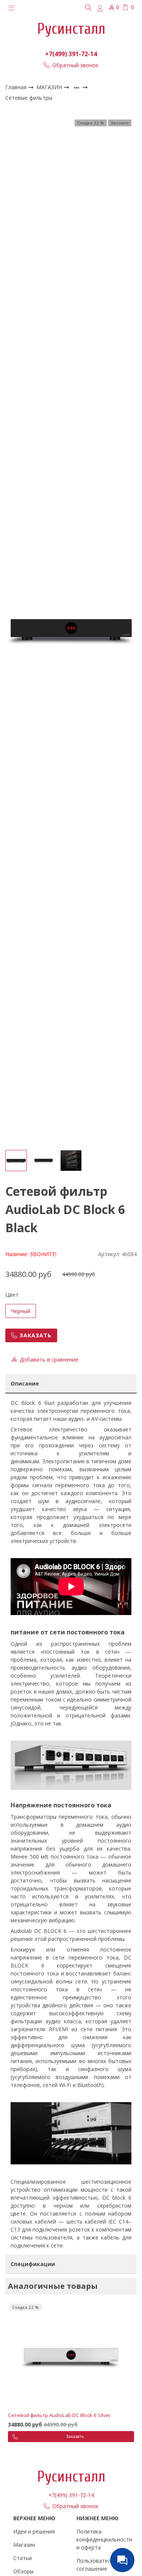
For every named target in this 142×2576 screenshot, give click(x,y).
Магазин (24, 2545)
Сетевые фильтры (29, 98)
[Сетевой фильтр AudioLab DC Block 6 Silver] (71, 2356)
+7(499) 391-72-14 (71, 54)
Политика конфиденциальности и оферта (104, 2539)
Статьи (23, 2558)
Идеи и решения (34, 2531)
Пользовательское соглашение (101, 2565)
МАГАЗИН (50, 87)
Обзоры (23, 2571)
